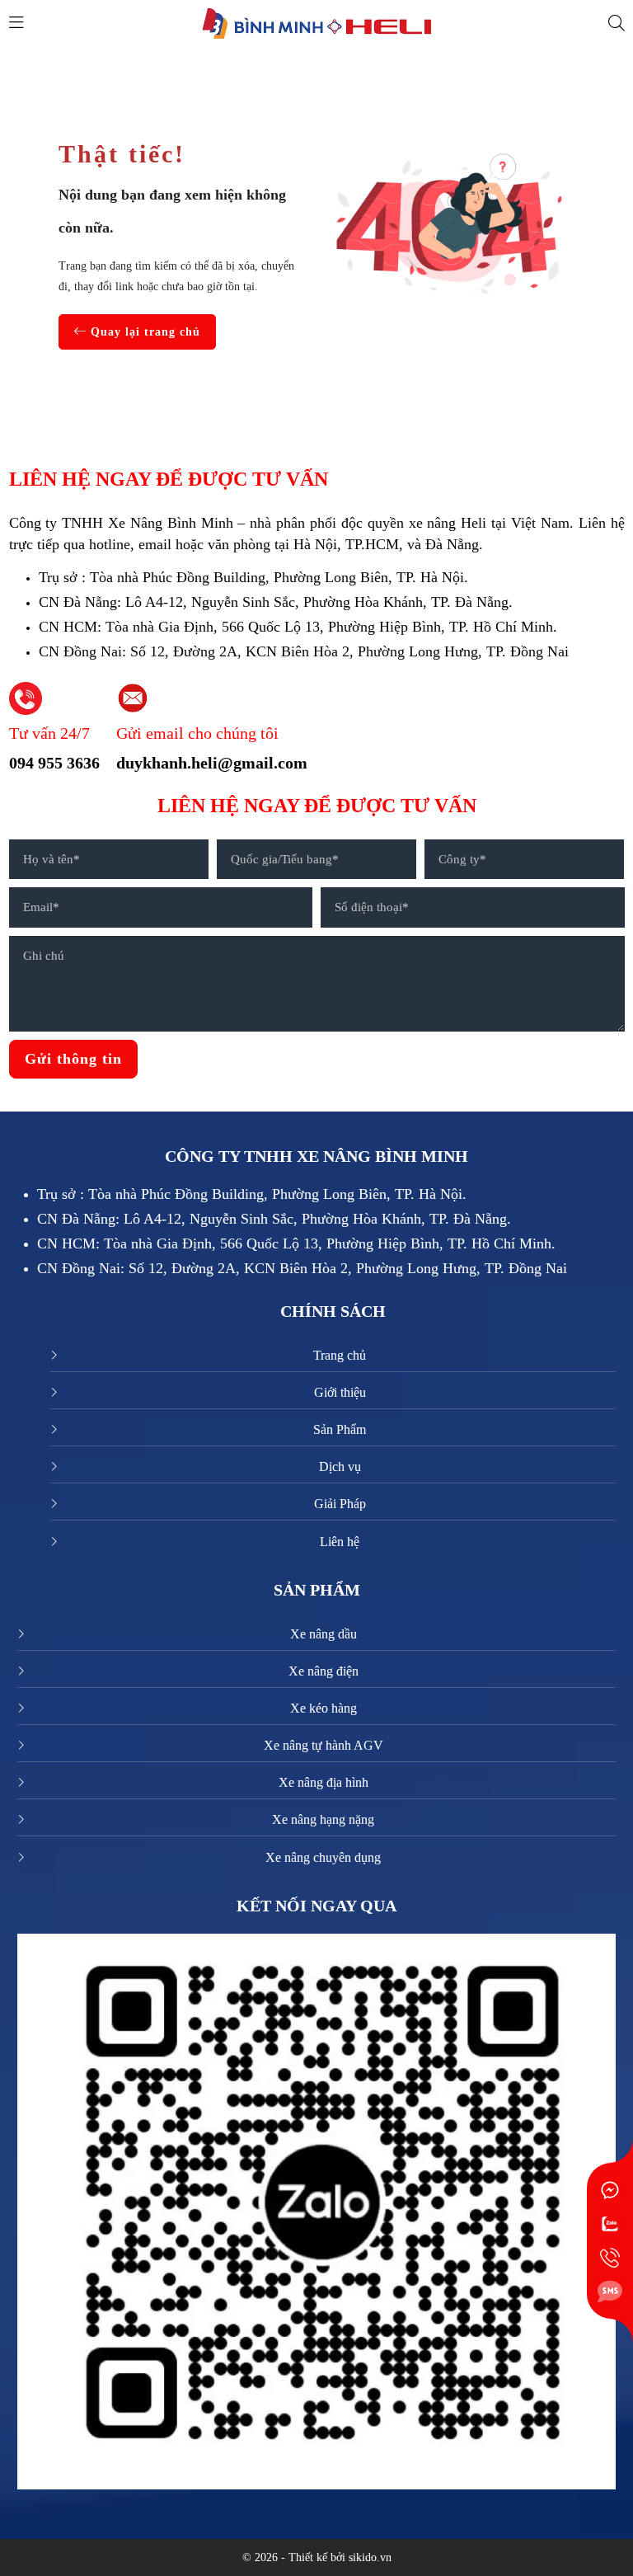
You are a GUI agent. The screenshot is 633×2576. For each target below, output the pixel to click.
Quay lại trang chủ (143, 332)
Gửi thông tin (73, 1059)
